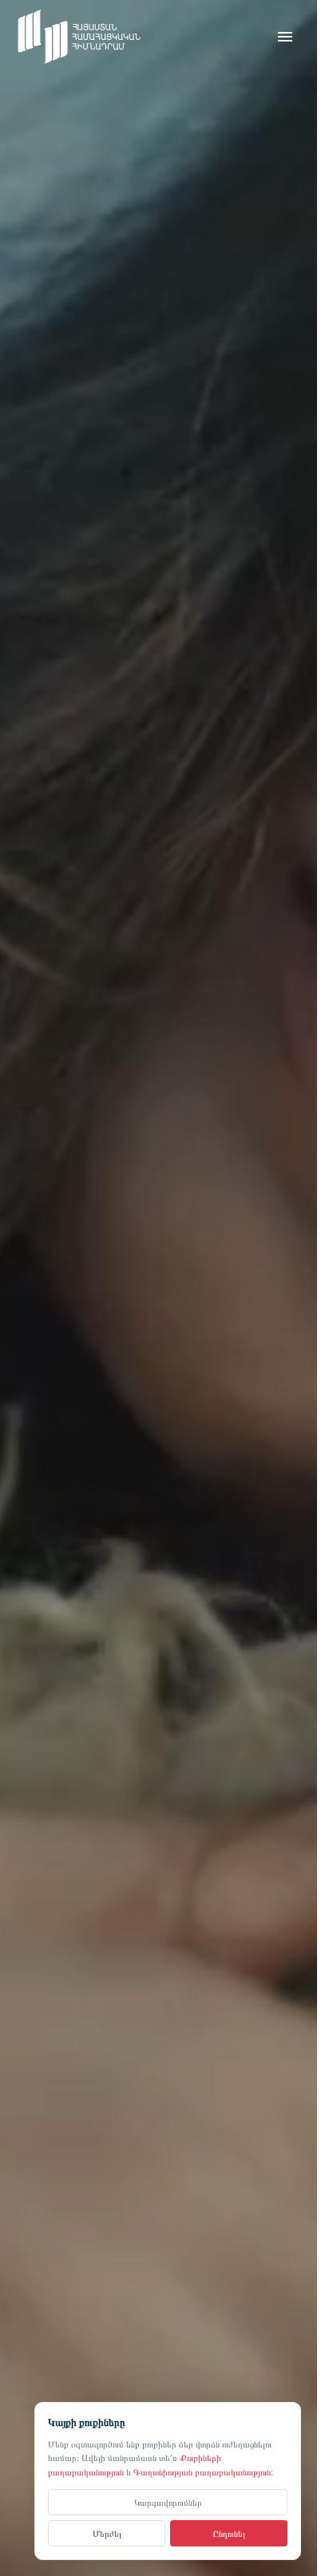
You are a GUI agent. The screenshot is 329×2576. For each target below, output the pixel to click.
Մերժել (107, 2533)
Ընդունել (229, 2533)
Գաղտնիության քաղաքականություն (202, 2472)
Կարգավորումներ (168, 2501)
